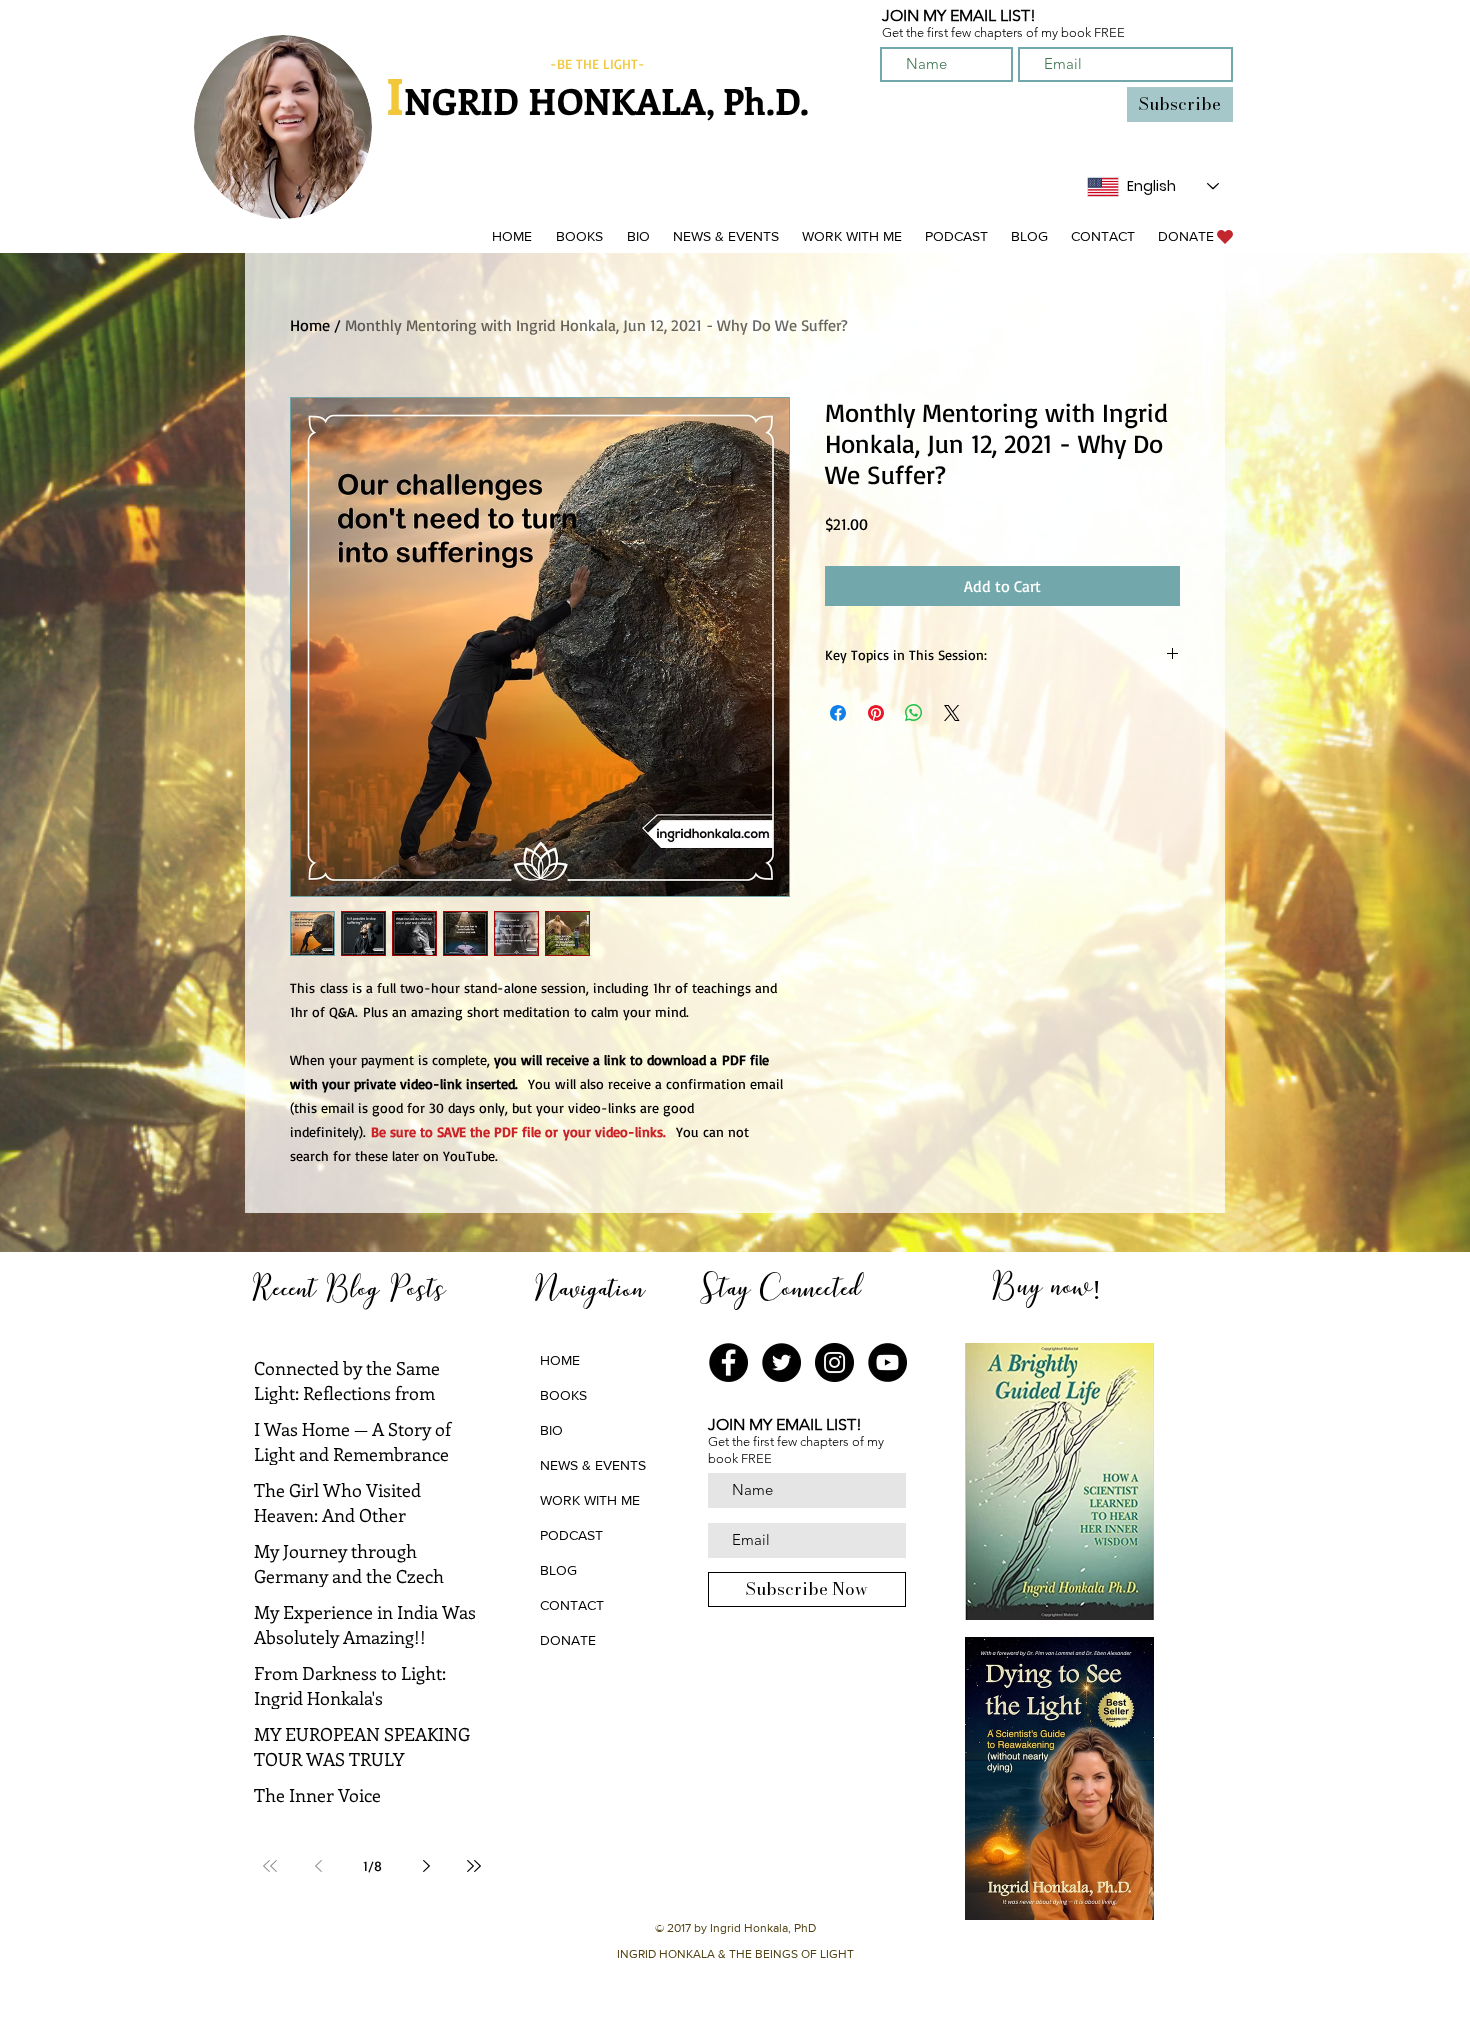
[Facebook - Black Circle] (728, 1362)
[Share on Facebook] (838, 713)
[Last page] (474, 1866)
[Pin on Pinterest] (876, 713)
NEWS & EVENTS (593, 1465)
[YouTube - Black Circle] (887, 1362)
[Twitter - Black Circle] (781, 1362)
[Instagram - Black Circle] (834, 1362)
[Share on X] (952, 713)
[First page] (270, 1866)
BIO (551, 1430)
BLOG (558, 1570)
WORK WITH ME (590, 1500)
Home (310, 325)
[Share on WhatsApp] (914, 713)
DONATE (568, 1640)
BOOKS (563, 1395)
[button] (578, 236)
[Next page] (426, 1866)
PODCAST (571, 1535)
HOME (560, 1360)
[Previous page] (318, 1866)
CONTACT (572, 1605)
